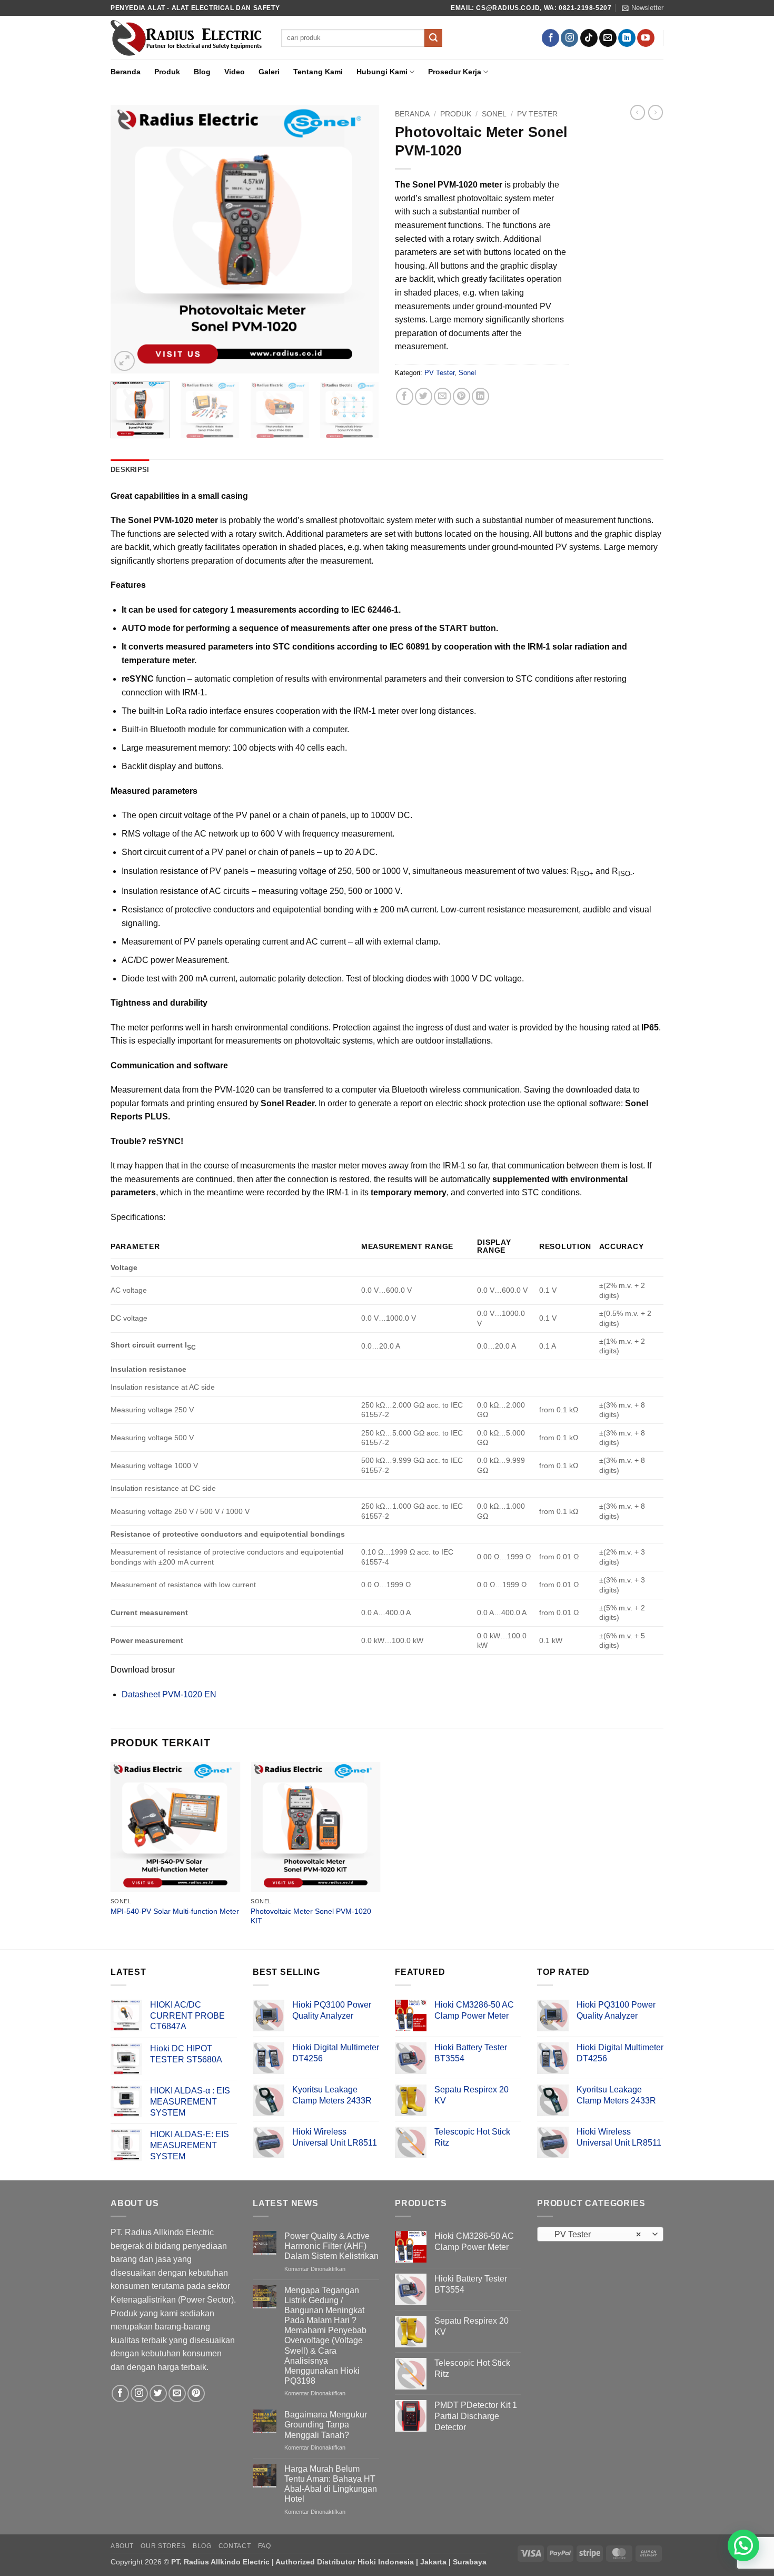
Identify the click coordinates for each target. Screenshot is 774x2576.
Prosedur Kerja (455, 72)
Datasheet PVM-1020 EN (169, 1694)
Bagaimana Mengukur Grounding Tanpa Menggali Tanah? (326, 2425)
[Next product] (638, 112)
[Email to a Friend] (443, 396)
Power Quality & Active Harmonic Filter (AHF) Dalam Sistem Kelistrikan (331, 2246)
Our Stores (163, 2546)
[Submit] (433, 38)
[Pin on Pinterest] (462, 396)
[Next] (361, 239)
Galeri (269, 72)
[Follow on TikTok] (589, 38)
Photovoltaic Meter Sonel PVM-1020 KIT (311, 1916)
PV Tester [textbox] (595, 2234)
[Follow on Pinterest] (196, 2393)
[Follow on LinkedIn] (627, 38)
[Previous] (129, 239)
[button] (643, 8)
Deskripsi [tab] (130, 470)
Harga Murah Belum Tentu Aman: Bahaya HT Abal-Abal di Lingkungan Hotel (331, 2484)
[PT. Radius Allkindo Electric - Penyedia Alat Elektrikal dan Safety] (188, 38)
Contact (235, 2546)
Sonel (494, 114)
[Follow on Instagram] (569, 38)
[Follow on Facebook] (550, 38)
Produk (167, 72)
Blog (202, 72)
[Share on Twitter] (424, 396)
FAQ (265, 2546)
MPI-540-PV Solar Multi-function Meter (175, 1911)
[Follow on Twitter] (158, 2393)
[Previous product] (656, 112)
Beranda (126, 72)
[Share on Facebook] (405, 396)
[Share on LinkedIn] (480, 396)
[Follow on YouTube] (646, 38)
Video (235, 72)
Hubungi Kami (382, 72)
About (122, 2546)
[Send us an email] (608, 38)
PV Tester (537, 114)
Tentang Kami (318, 72)
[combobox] (600, 2234)
